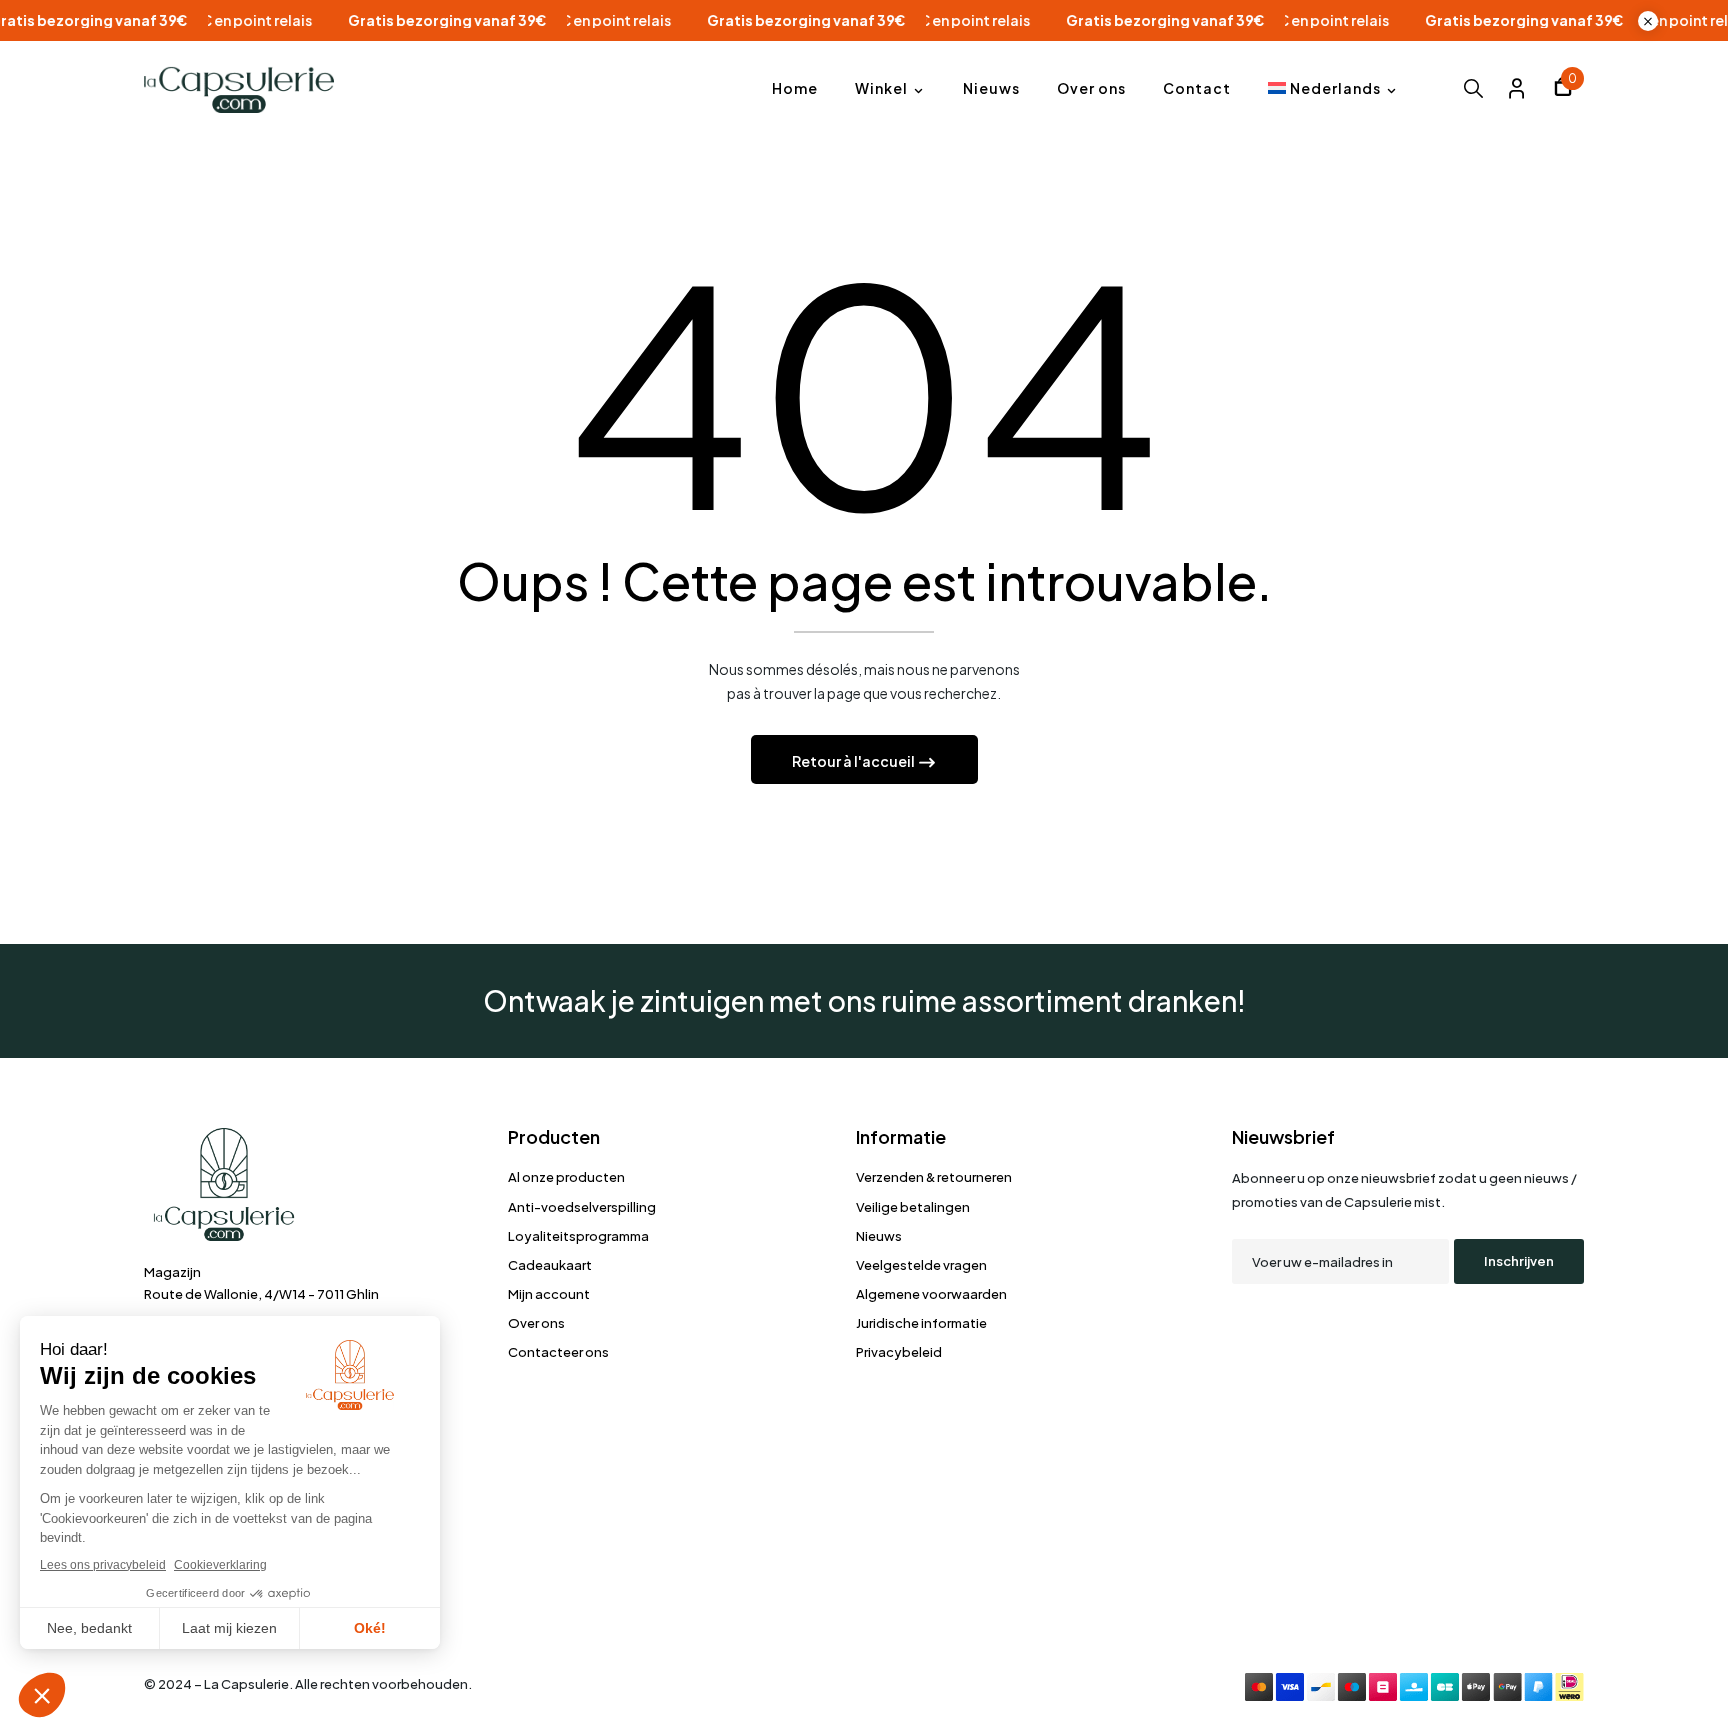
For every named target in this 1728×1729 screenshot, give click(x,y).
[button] (1563, 89)
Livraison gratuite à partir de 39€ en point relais (197, 20)
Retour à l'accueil (854, 761)
